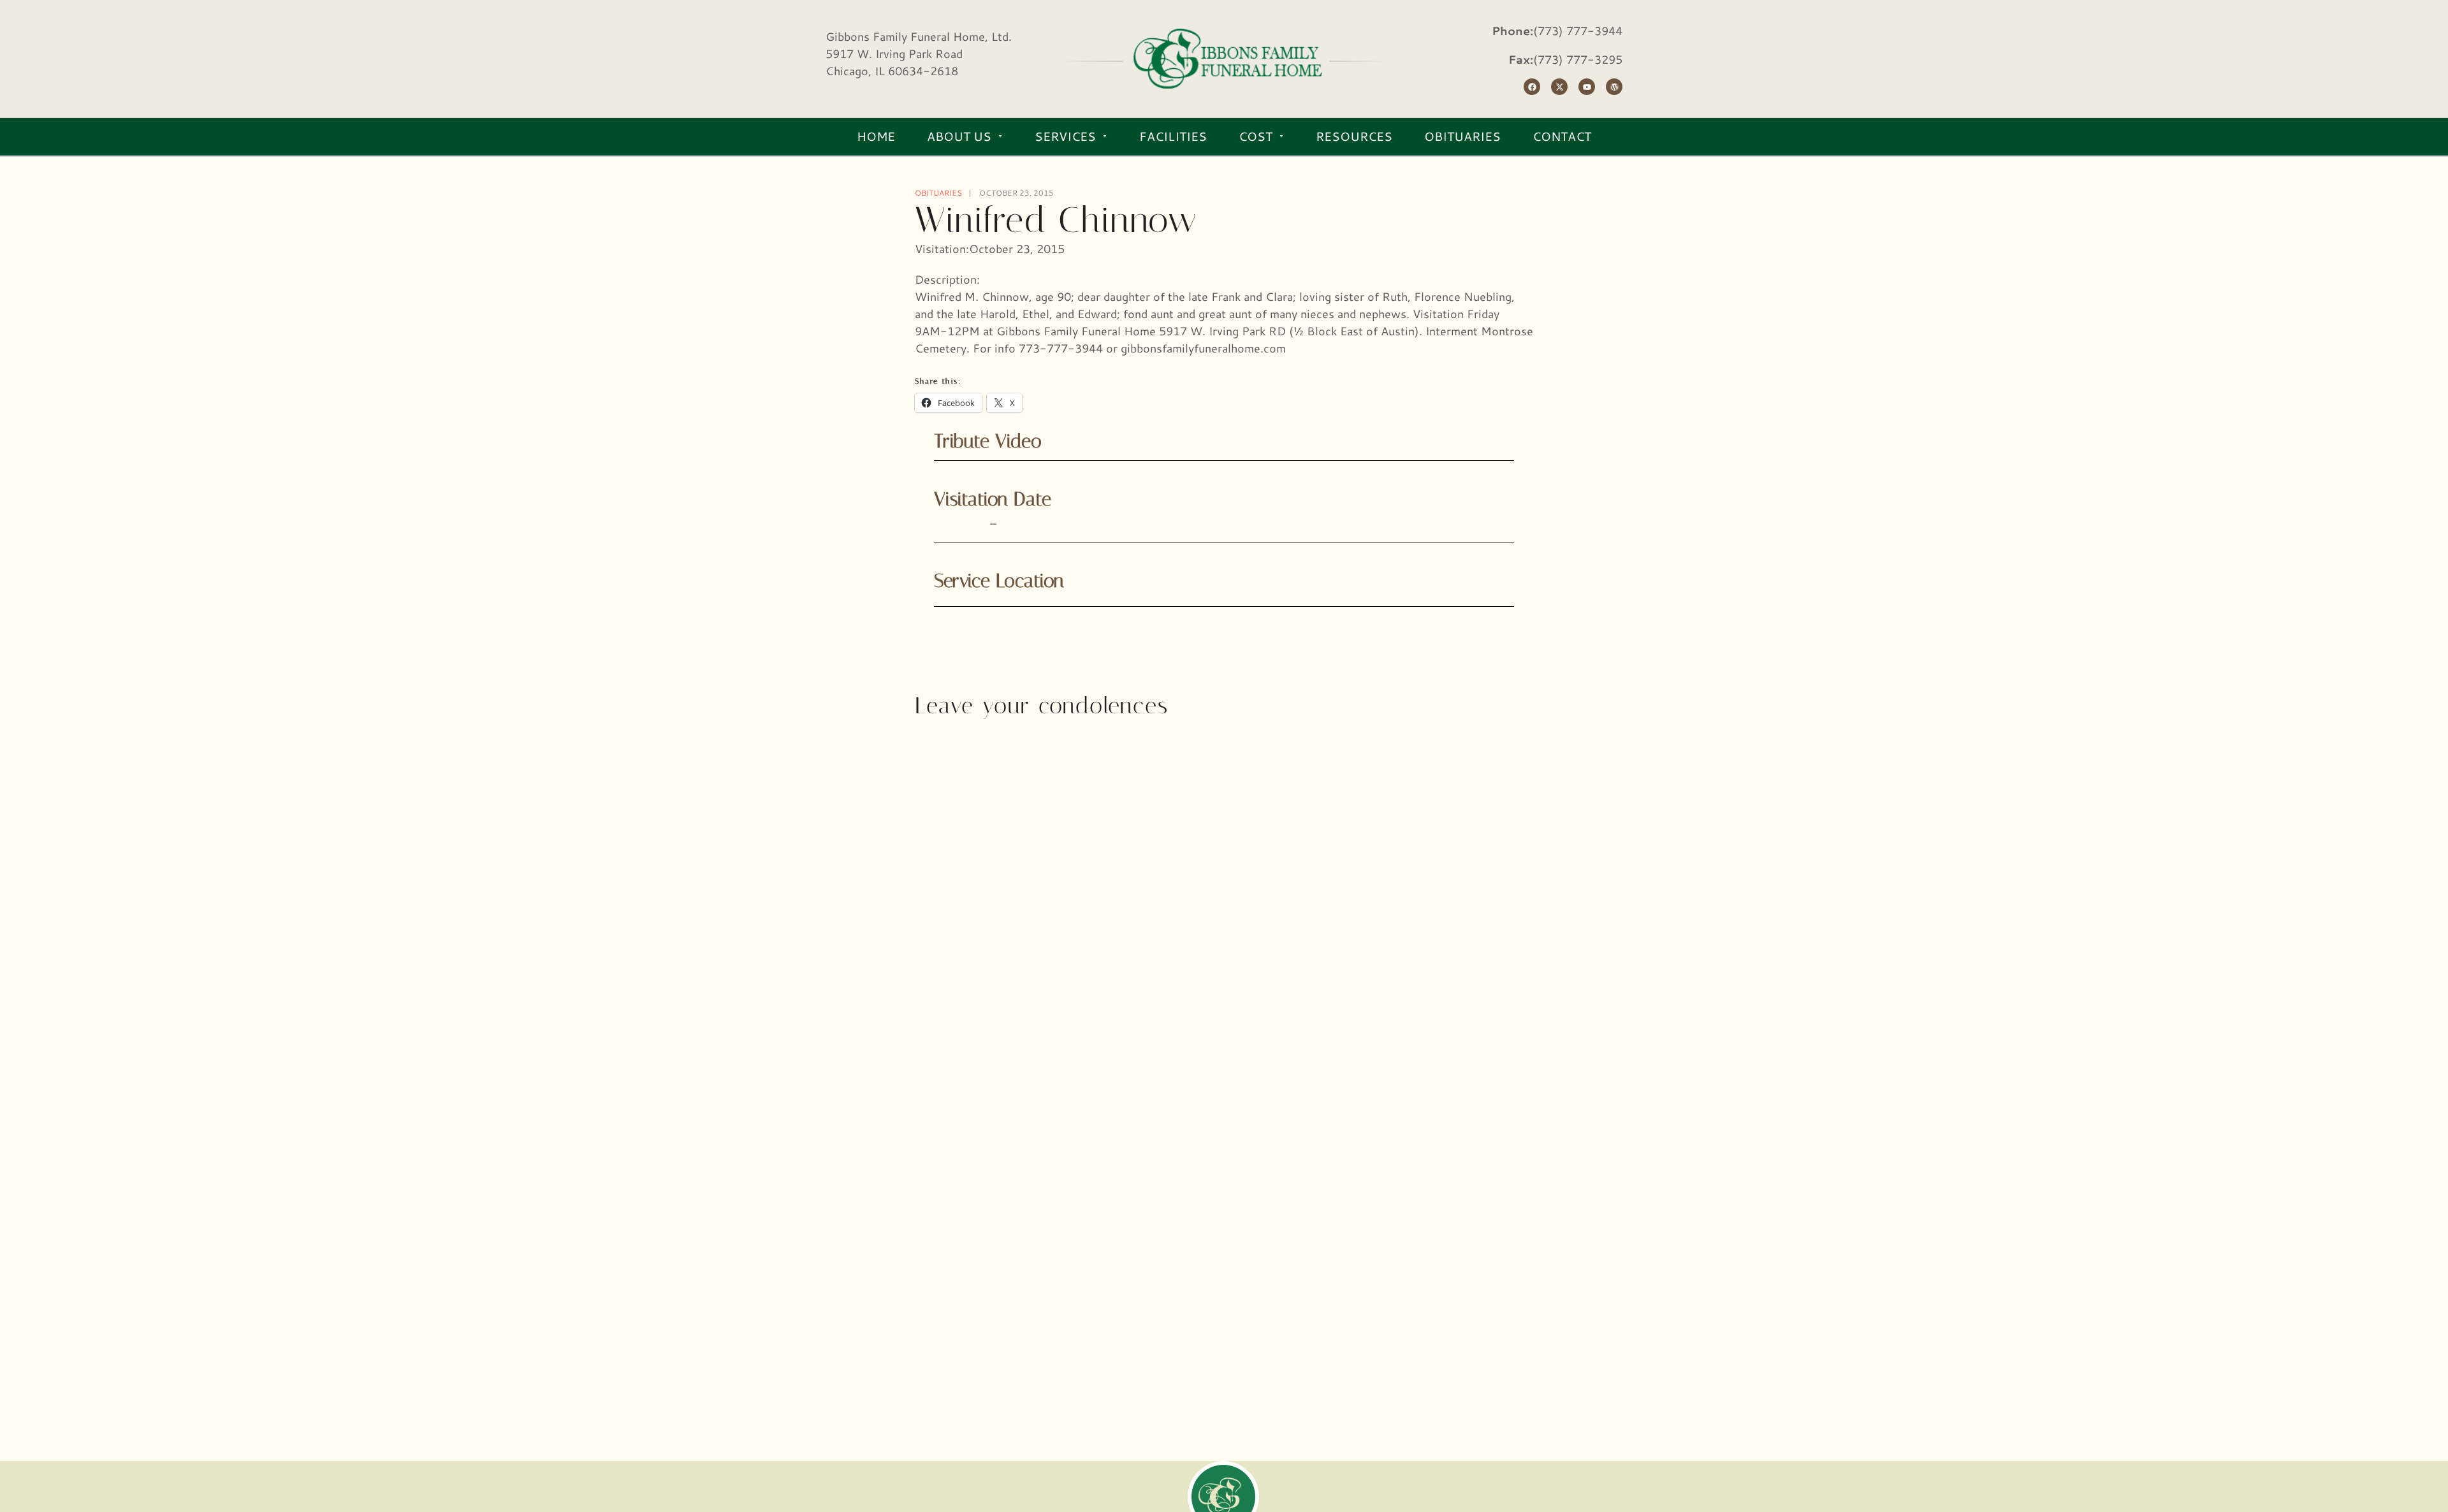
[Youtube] (1587, 87)
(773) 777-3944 (1578, 31)
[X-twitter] (1559, 87)
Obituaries (938, 193)
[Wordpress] (1614, 87)
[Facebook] (1532, 87)
